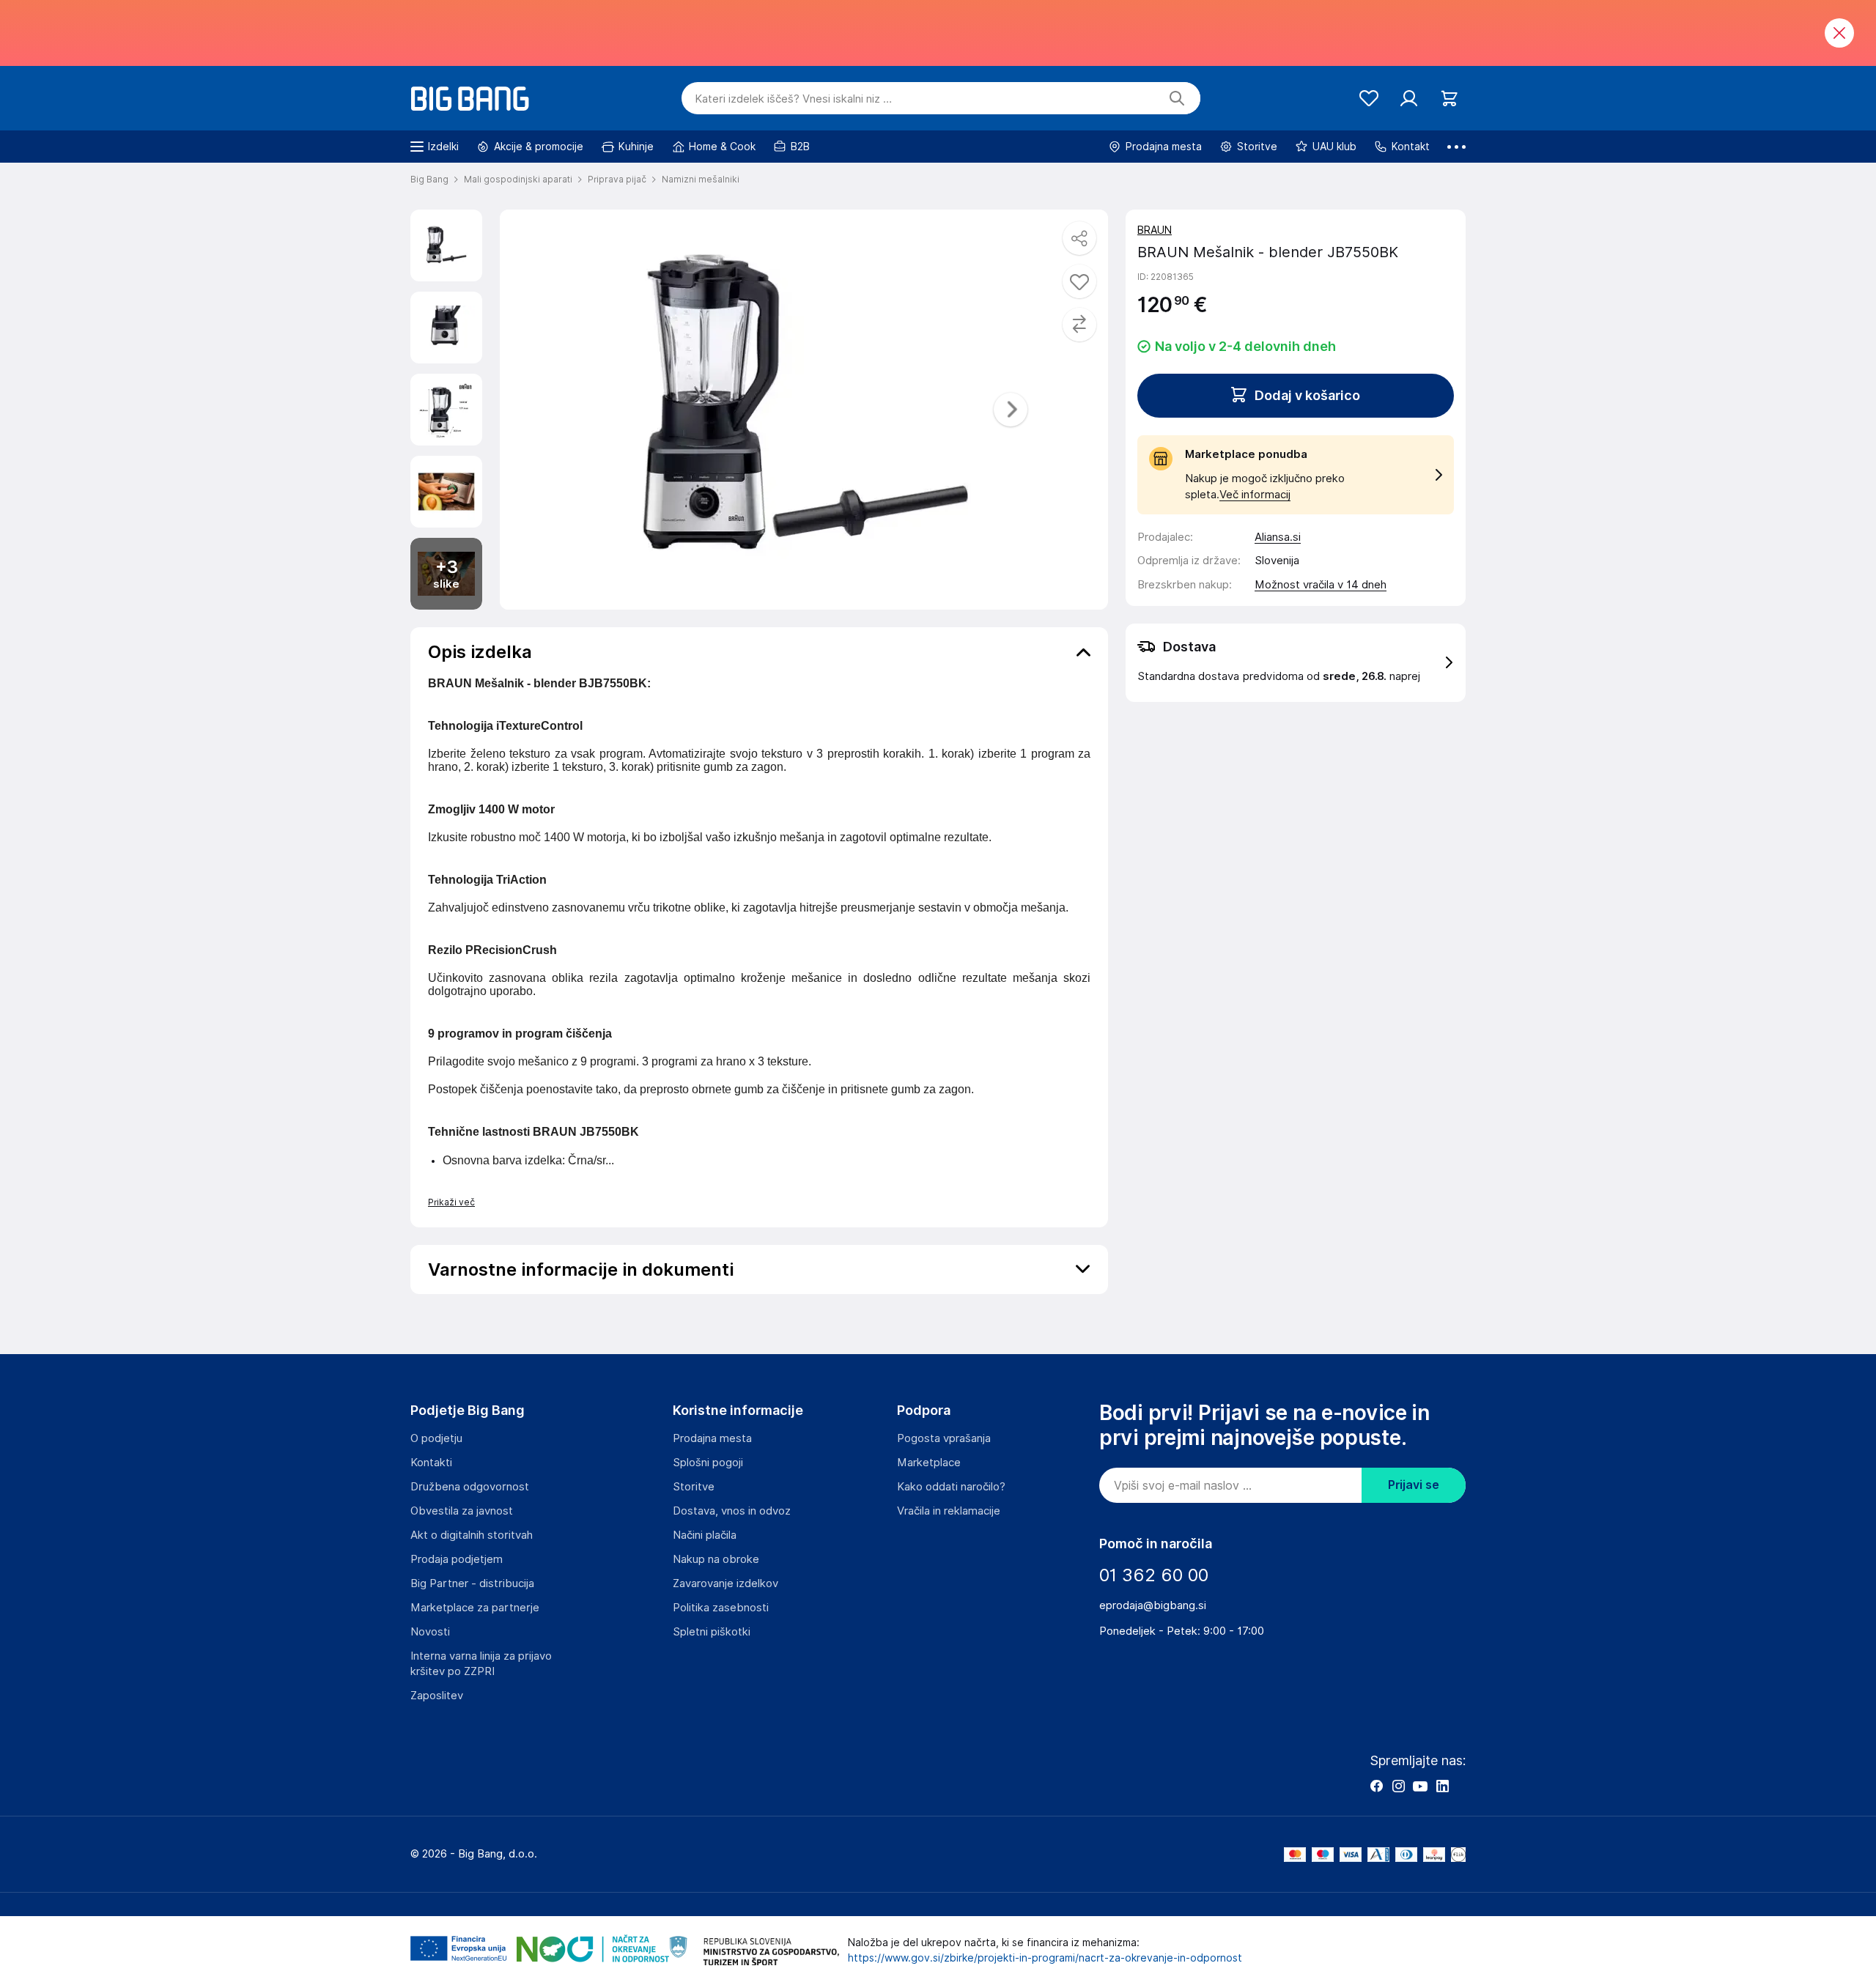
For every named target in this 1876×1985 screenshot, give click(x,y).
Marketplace (929, 1463)
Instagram (1398, 1786)
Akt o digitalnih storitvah (472, 1535)
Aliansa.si (1278, 537)
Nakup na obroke (716, 1559)
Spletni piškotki (712, 1632)
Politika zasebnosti (721, 1608)
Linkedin (1442, 1786)
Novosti (430, 1632)
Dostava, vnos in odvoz (732, 1511)
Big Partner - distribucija (472, 1583)
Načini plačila (705, 1535)
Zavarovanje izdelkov (725, 1583)
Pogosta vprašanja (944, 1438)
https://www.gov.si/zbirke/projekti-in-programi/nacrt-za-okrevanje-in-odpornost (1045, 1958)
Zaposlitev (437, 1696)
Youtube (1420, 1786)
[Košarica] (1449, 99)
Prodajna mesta (712, 1438)
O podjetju (436, 1438)
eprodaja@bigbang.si (1153, 1605)
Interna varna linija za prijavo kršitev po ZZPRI (481, 1664)
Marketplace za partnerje (475, 1608)
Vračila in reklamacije (949, 1511)
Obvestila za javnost (462, 1511)
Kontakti (431, 1463)
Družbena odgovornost (470, 1487)
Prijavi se (1414, 1485)
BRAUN (1155, 230)
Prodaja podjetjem (457, 1559)
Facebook (1376, 1786)
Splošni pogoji (708, 1463)
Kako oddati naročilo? (951, 1487)
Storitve (694, 1487)
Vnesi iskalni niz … (793, 99)
